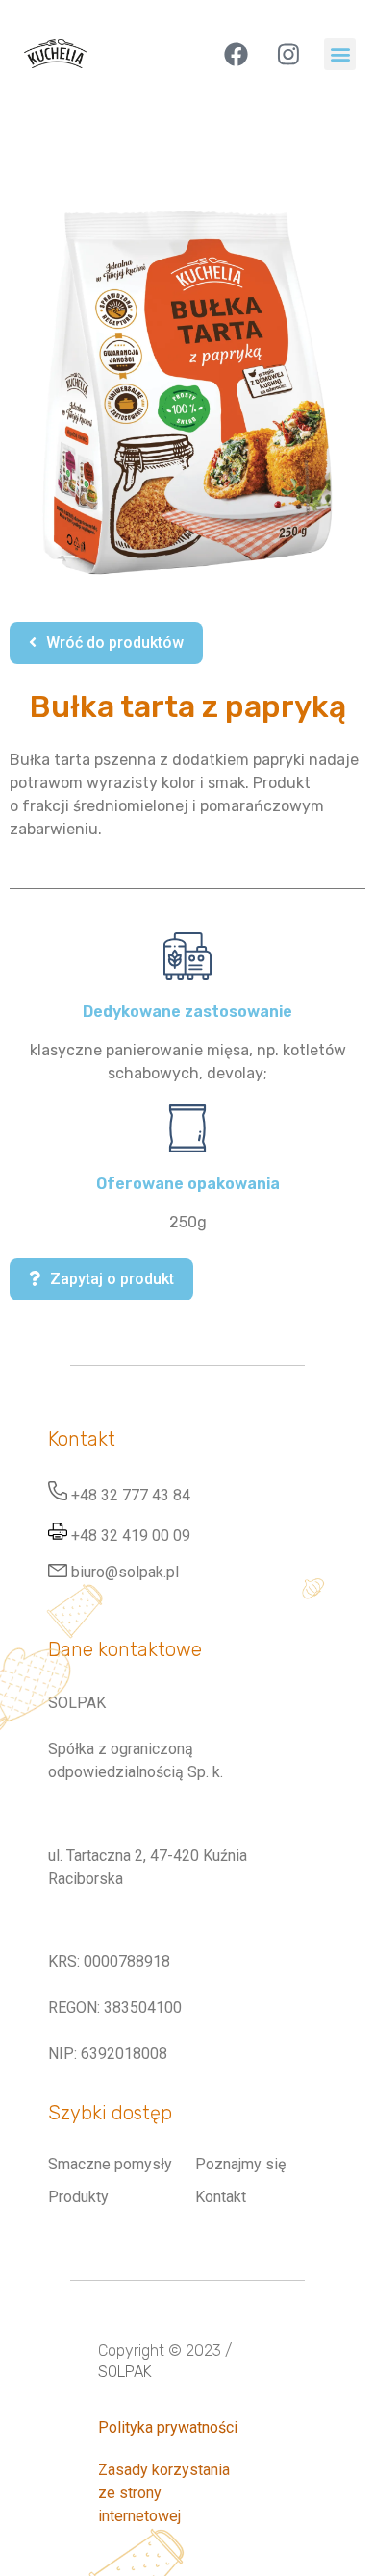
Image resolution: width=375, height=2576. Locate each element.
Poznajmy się (240, 2164)
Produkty (78, 2197)
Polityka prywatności (168, 2427)
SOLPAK (125, 2372)
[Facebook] (236, 54)
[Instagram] (288, 54)
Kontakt (221, 2197)
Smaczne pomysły (110, 2164)
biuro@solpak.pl (125, 1572)
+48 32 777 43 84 (131, 1495)
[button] (340, 54)
